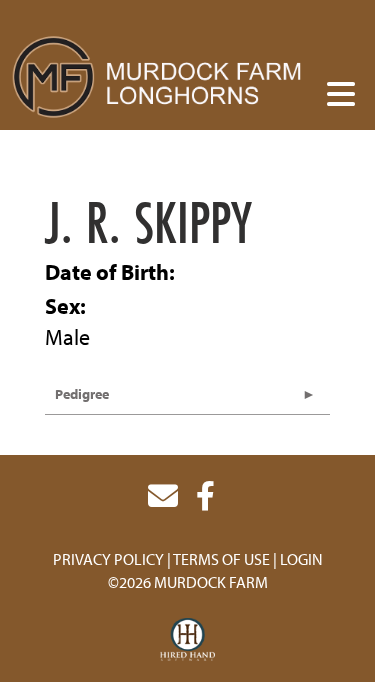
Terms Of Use (221, 559)
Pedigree (82, 394)
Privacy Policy (108, 559)
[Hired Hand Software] (187, 640)
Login (301, 559)
